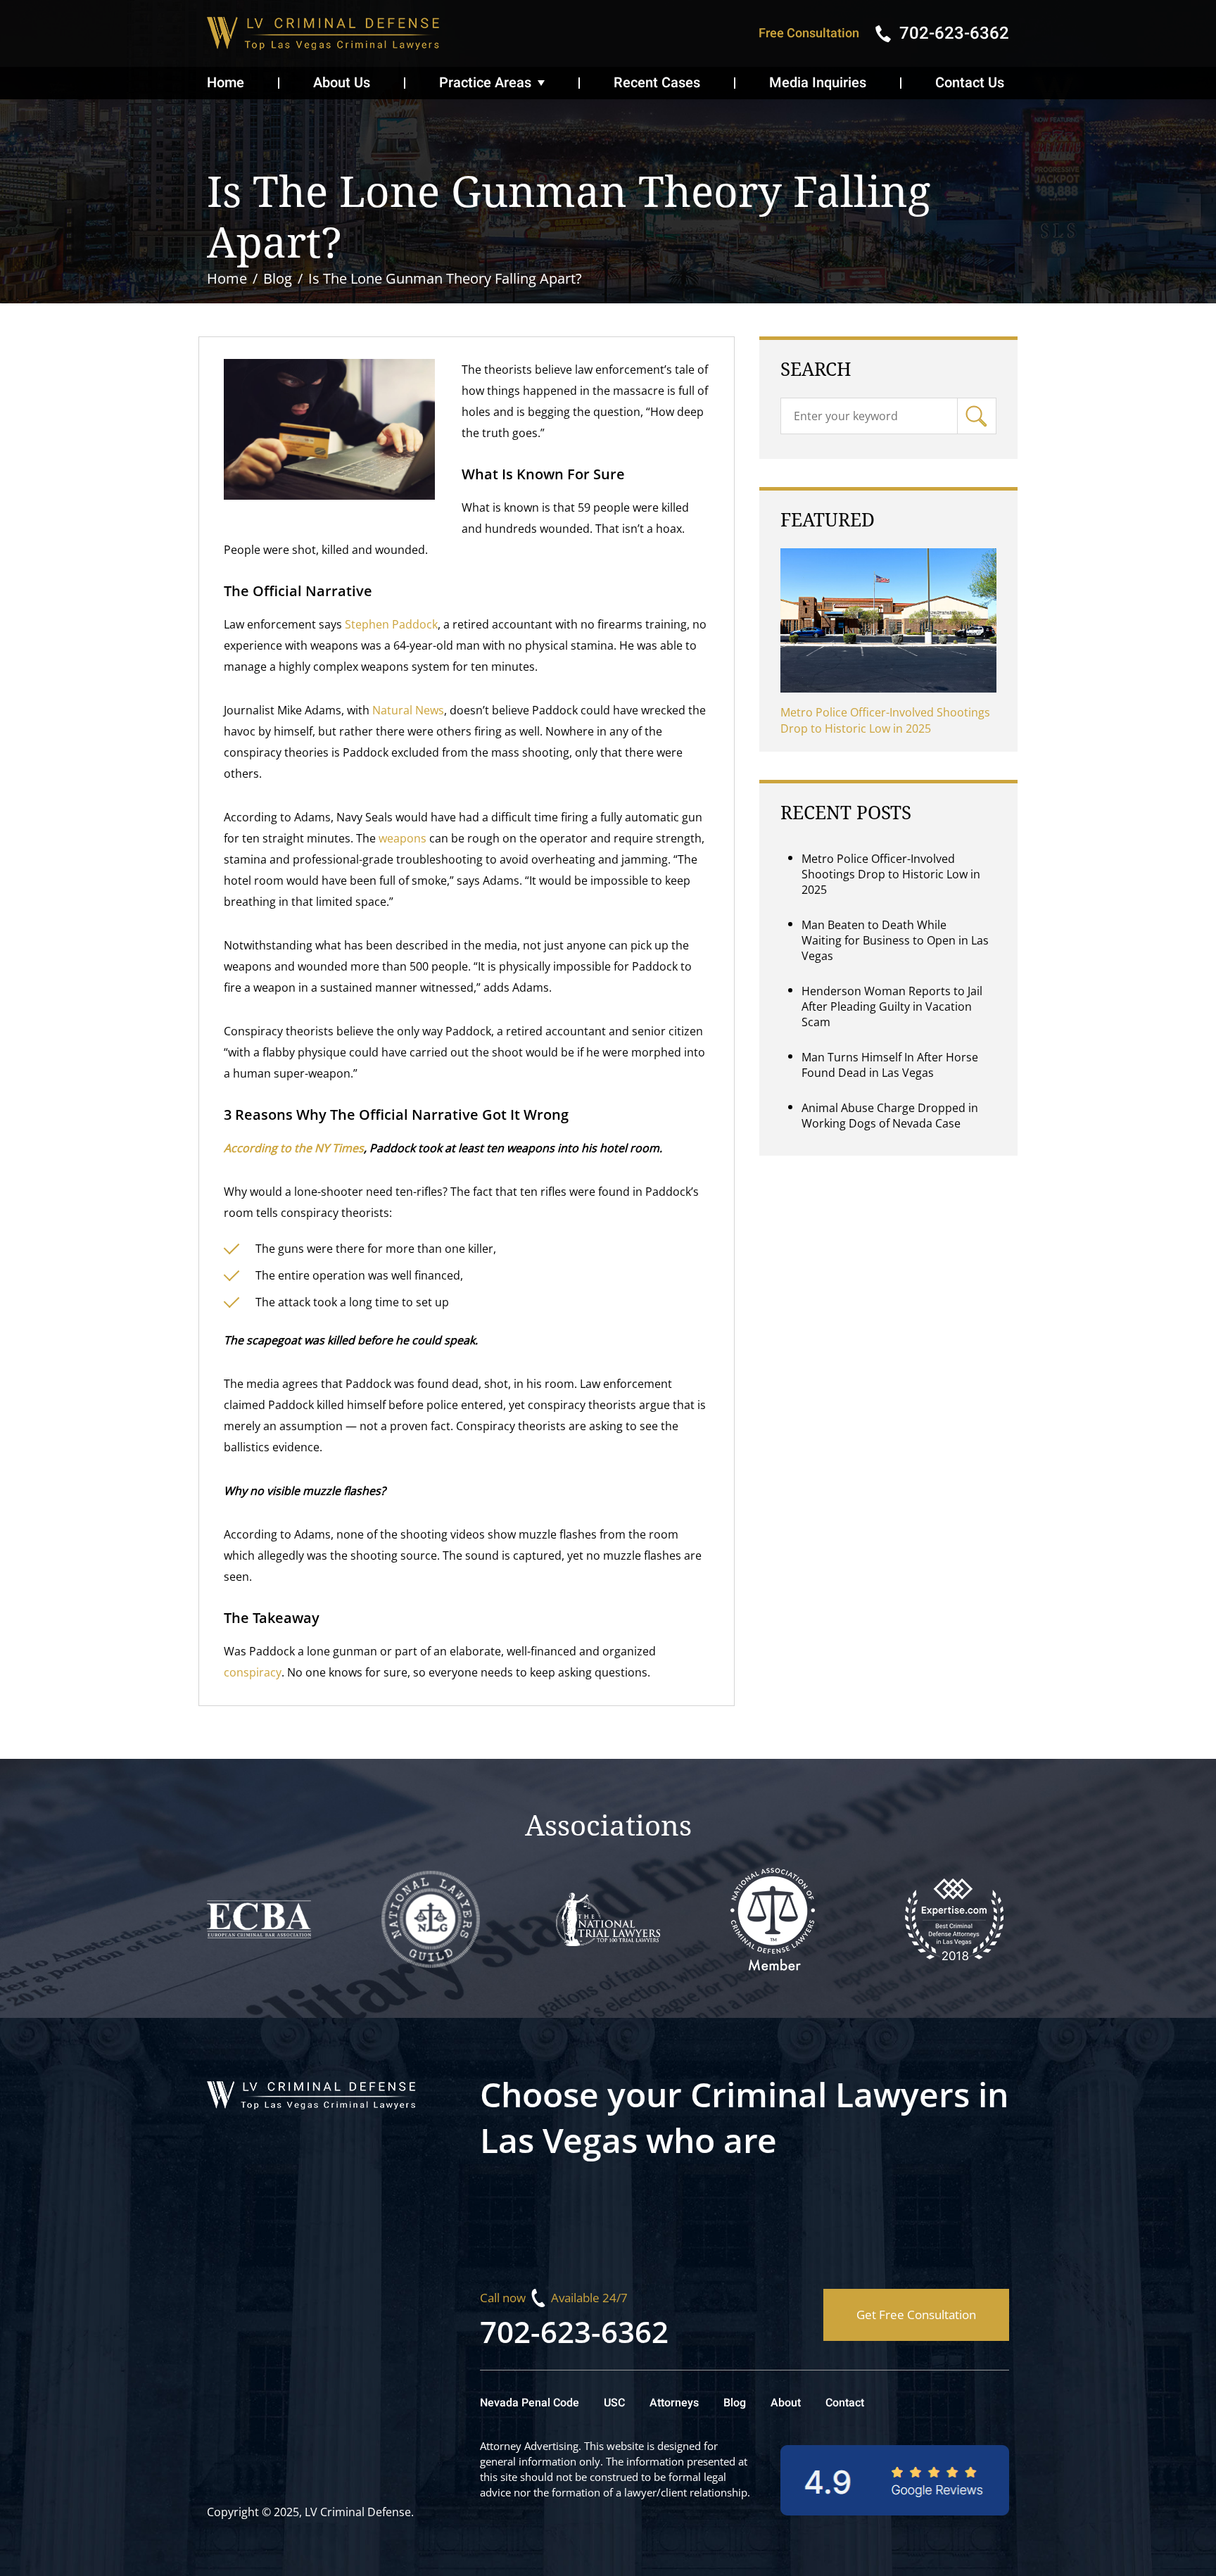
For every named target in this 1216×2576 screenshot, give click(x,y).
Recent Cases (657, 83)
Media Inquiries (818, 83)
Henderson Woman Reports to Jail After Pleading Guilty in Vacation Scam (892, 1006)
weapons (403, 838)
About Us (342, 83)
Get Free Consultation (916, 2315)
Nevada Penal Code (530, 2403)
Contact (845, 2403)
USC (614, 2403)
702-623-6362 (574, 2331)
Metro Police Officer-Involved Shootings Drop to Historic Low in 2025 (885, 720)
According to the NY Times (294, 1148)
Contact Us (970, 83)
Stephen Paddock (391, 624)
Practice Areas (485, 83)
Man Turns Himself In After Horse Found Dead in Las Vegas (890, 1065)
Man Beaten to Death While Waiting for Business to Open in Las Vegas (895, 940)
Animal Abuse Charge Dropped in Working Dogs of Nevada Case (890, 1116)
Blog (735, 2403)
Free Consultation (809, 33)
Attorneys (674, 2403)
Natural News (408, 710)
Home (226, 83)
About (786, 2403)
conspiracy (253, 1672)
